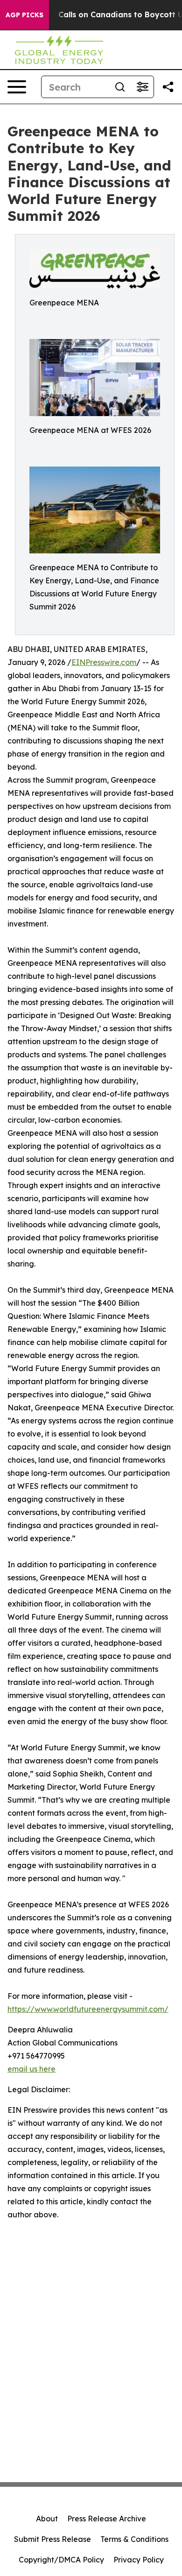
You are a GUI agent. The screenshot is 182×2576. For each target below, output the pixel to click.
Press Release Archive (107, 2519)
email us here (31, 2069)
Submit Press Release (52, 2539)
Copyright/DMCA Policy (61, 2560)
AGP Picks (24, 15)
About (47, 2519)
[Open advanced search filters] (142, 87)
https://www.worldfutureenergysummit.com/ (88, 2009)
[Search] (120, 87)
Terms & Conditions (134, 2539)
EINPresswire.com (104, 662)
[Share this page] (168, 87)
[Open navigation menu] (17, 87)
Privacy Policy (139, 2560)
